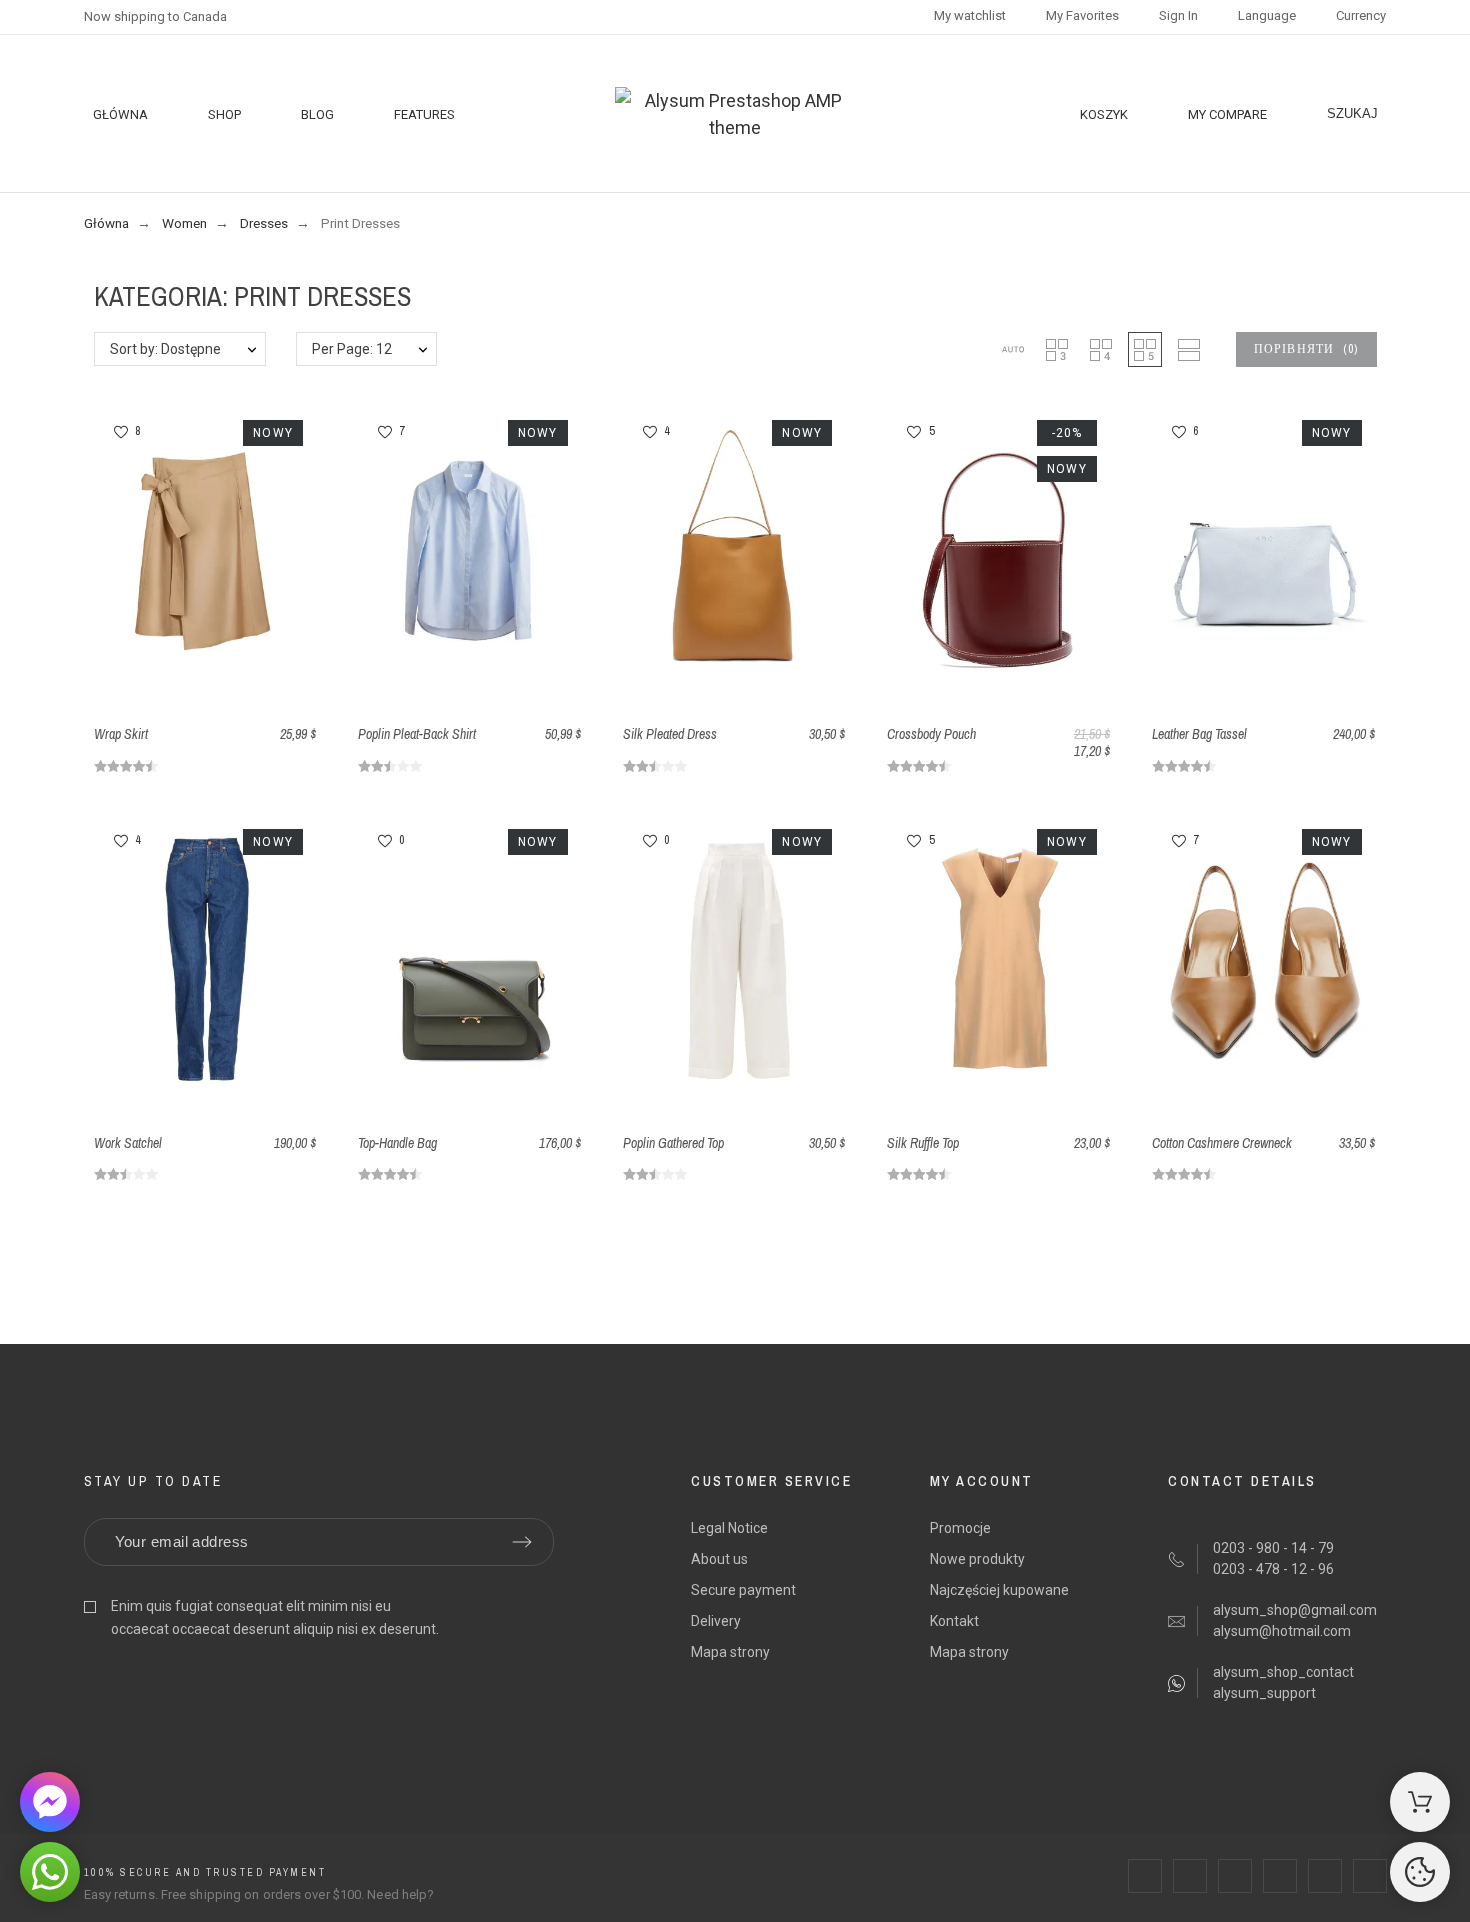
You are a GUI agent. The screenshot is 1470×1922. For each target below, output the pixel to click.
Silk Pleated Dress (670, 734)
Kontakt (954, 1621)
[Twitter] (1190, 1876)
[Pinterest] (1280, 1876)
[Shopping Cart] (1420, 1802)
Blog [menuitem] (317, 114)
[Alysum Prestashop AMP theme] (735, 114)
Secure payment (743, 1590)
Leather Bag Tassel (1199, 734)
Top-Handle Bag (397, 1143)
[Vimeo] (1370, 1876)
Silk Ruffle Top (923, 1143)
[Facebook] (1145, 1876)
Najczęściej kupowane (999, 1590)
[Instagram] (1235, 1876)
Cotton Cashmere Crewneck (1222, 1143)
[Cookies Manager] (1420, 1872)
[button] (1013, 349)
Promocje (960, 1528)
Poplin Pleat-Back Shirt (417, 734)
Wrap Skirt (121, 734)
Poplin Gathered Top (673, 1143)
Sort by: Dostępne (165, 349)
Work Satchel (128, 1143)
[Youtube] (1325, 1876)
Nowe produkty (977, 1559)
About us (719, 1559)
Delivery (716, 1621)
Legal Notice (729, 1528)
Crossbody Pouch (931, 734)
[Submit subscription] (522, 1542)
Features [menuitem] (424, 114)
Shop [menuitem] (224, 114)
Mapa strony (730, 1652)
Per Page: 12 (352, 349)
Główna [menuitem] (120, 114)
